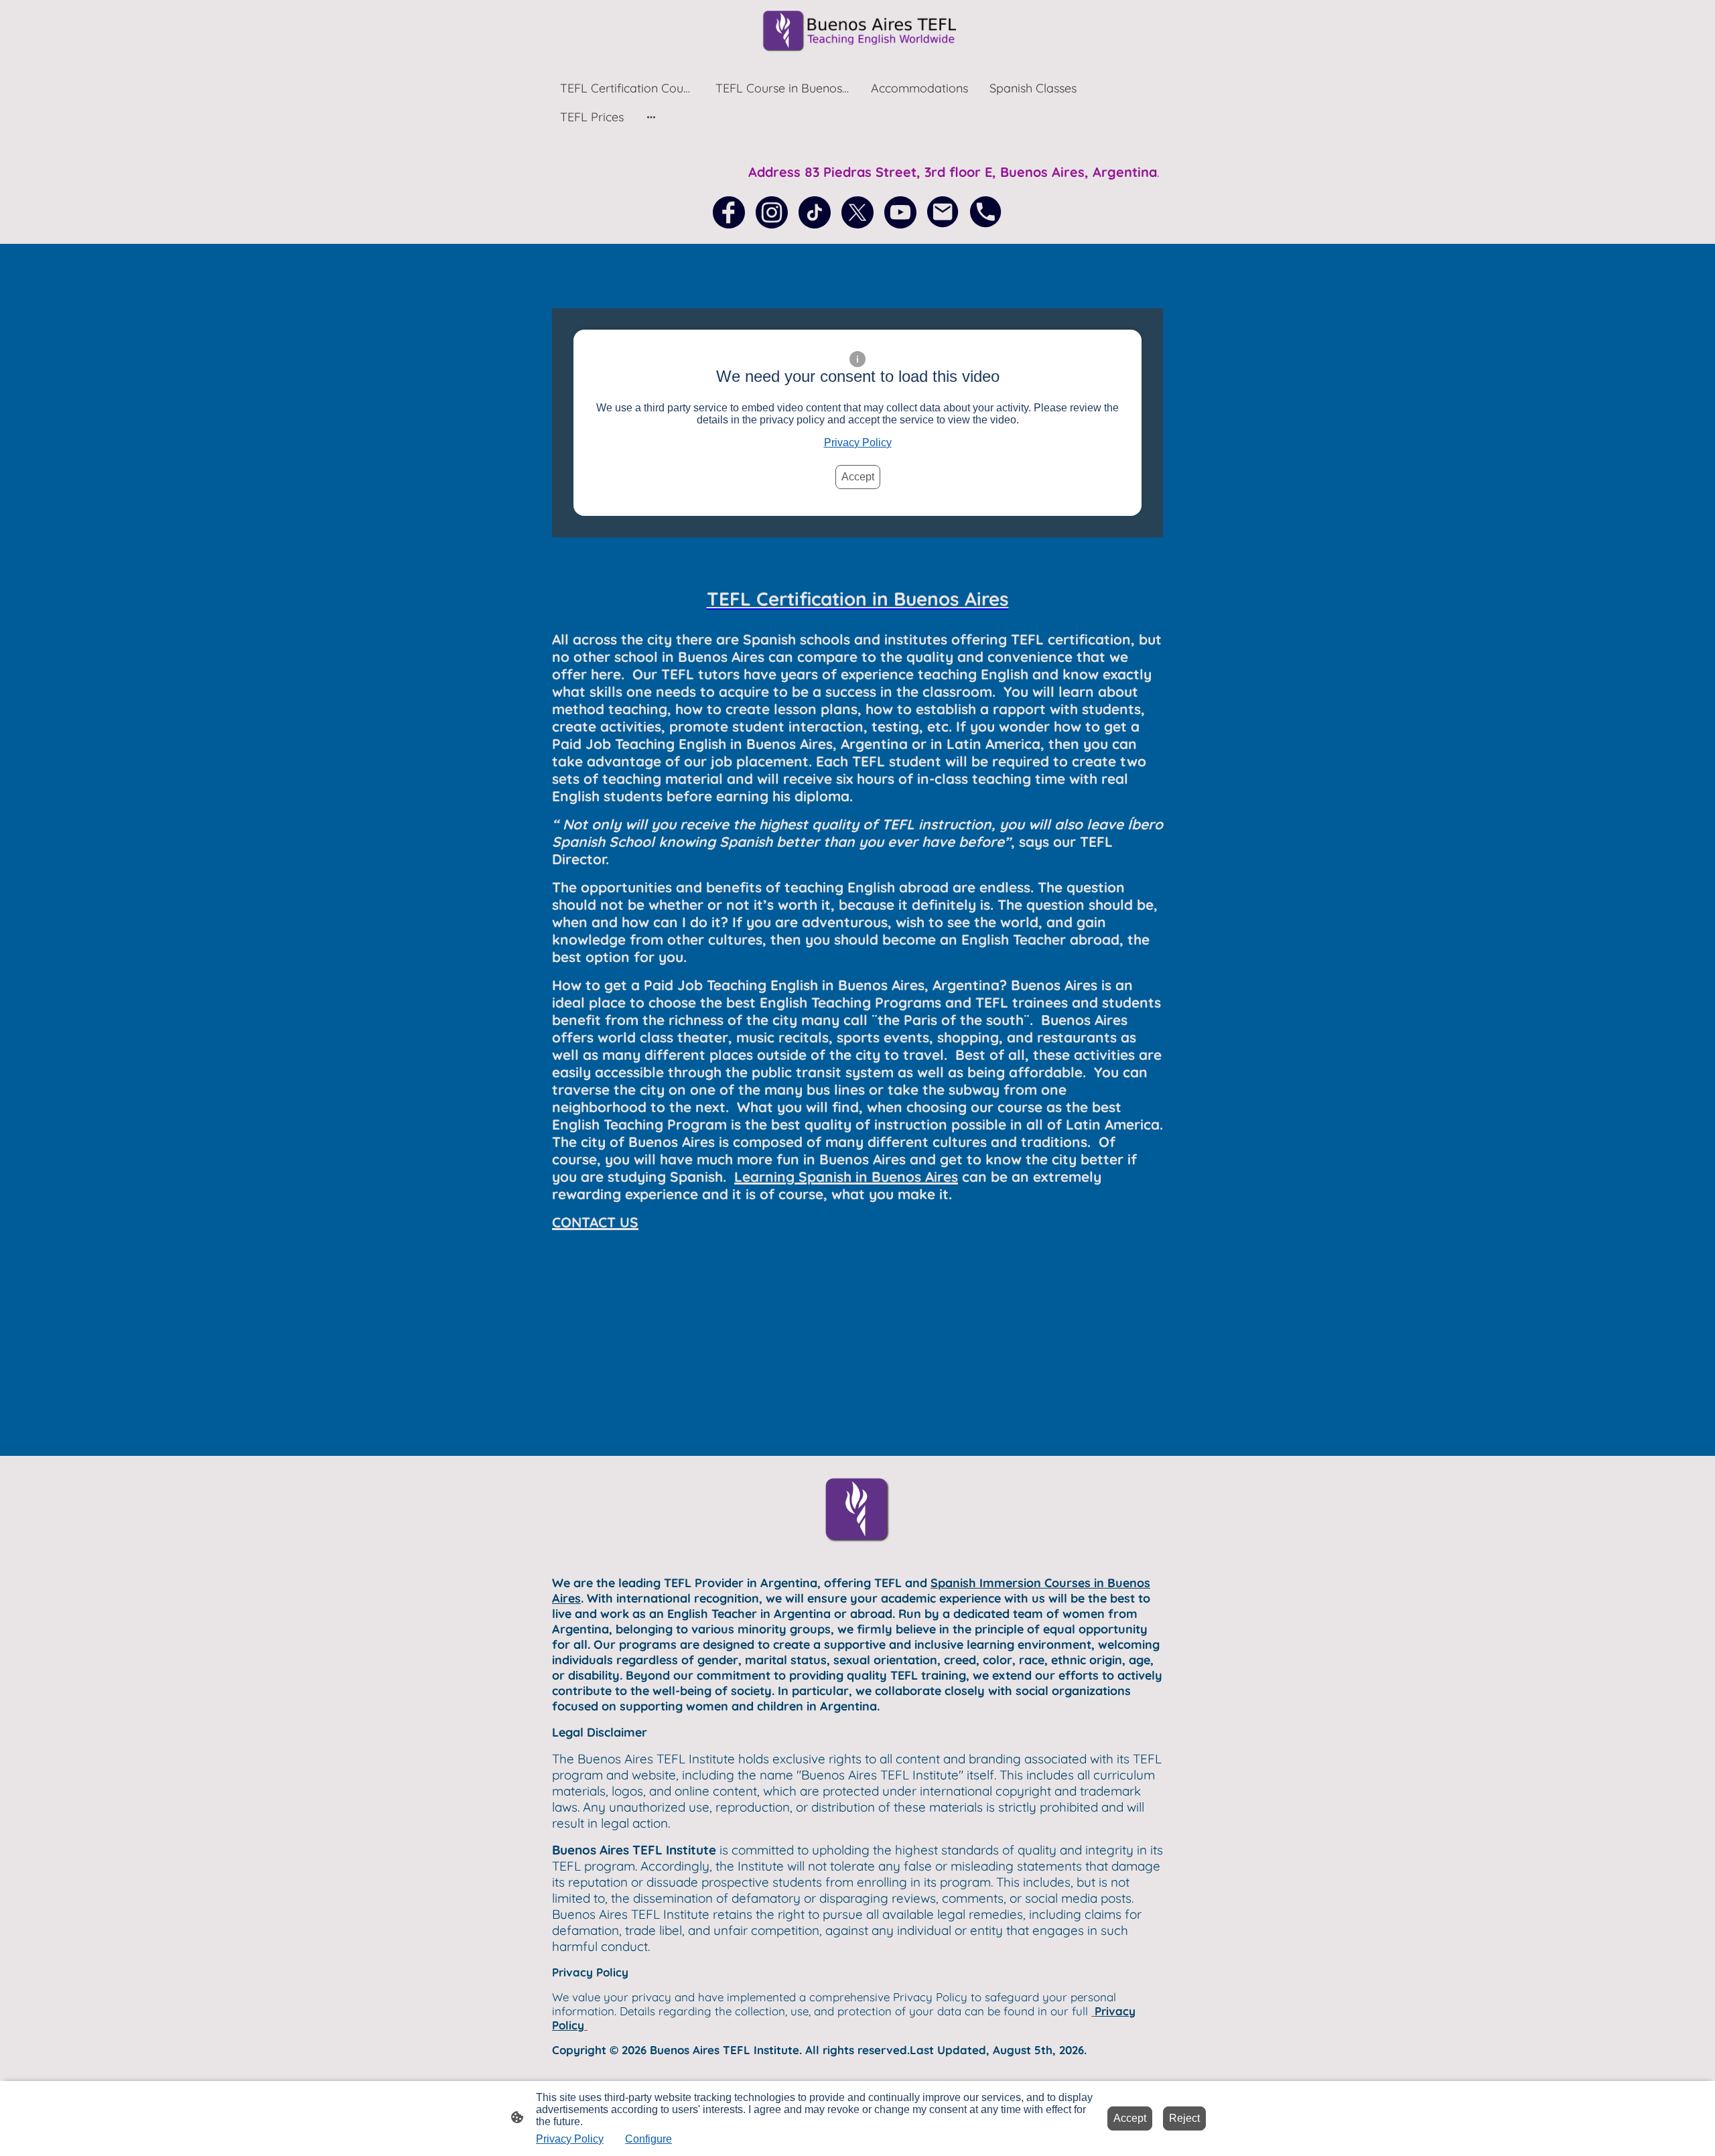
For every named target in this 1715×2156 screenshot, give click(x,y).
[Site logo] (857, 31)
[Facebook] (729, 212)
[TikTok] (815, 212)
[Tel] (986, 212)
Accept (858, 477)
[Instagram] (772, 212)
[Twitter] (857, 212)
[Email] (943, 212)
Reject (1184, 2118)
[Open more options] (651, 117)
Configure (648, 2139)
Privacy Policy (858, 443)
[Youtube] (900, 212)
